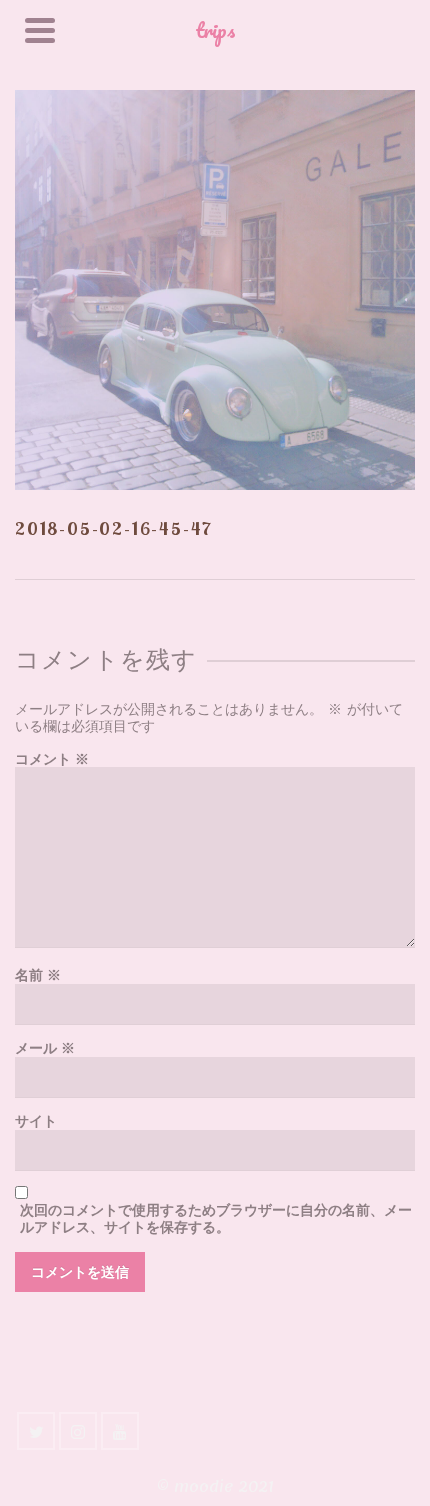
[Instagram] (78, 1431)
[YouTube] (120, 1431)
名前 (38, 975)
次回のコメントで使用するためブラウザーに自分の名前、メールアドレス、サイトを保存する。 (216, 1219)
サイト (36, 1121)
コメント (52, 759)
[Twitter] (36, 1431)
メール (45, 1048)
